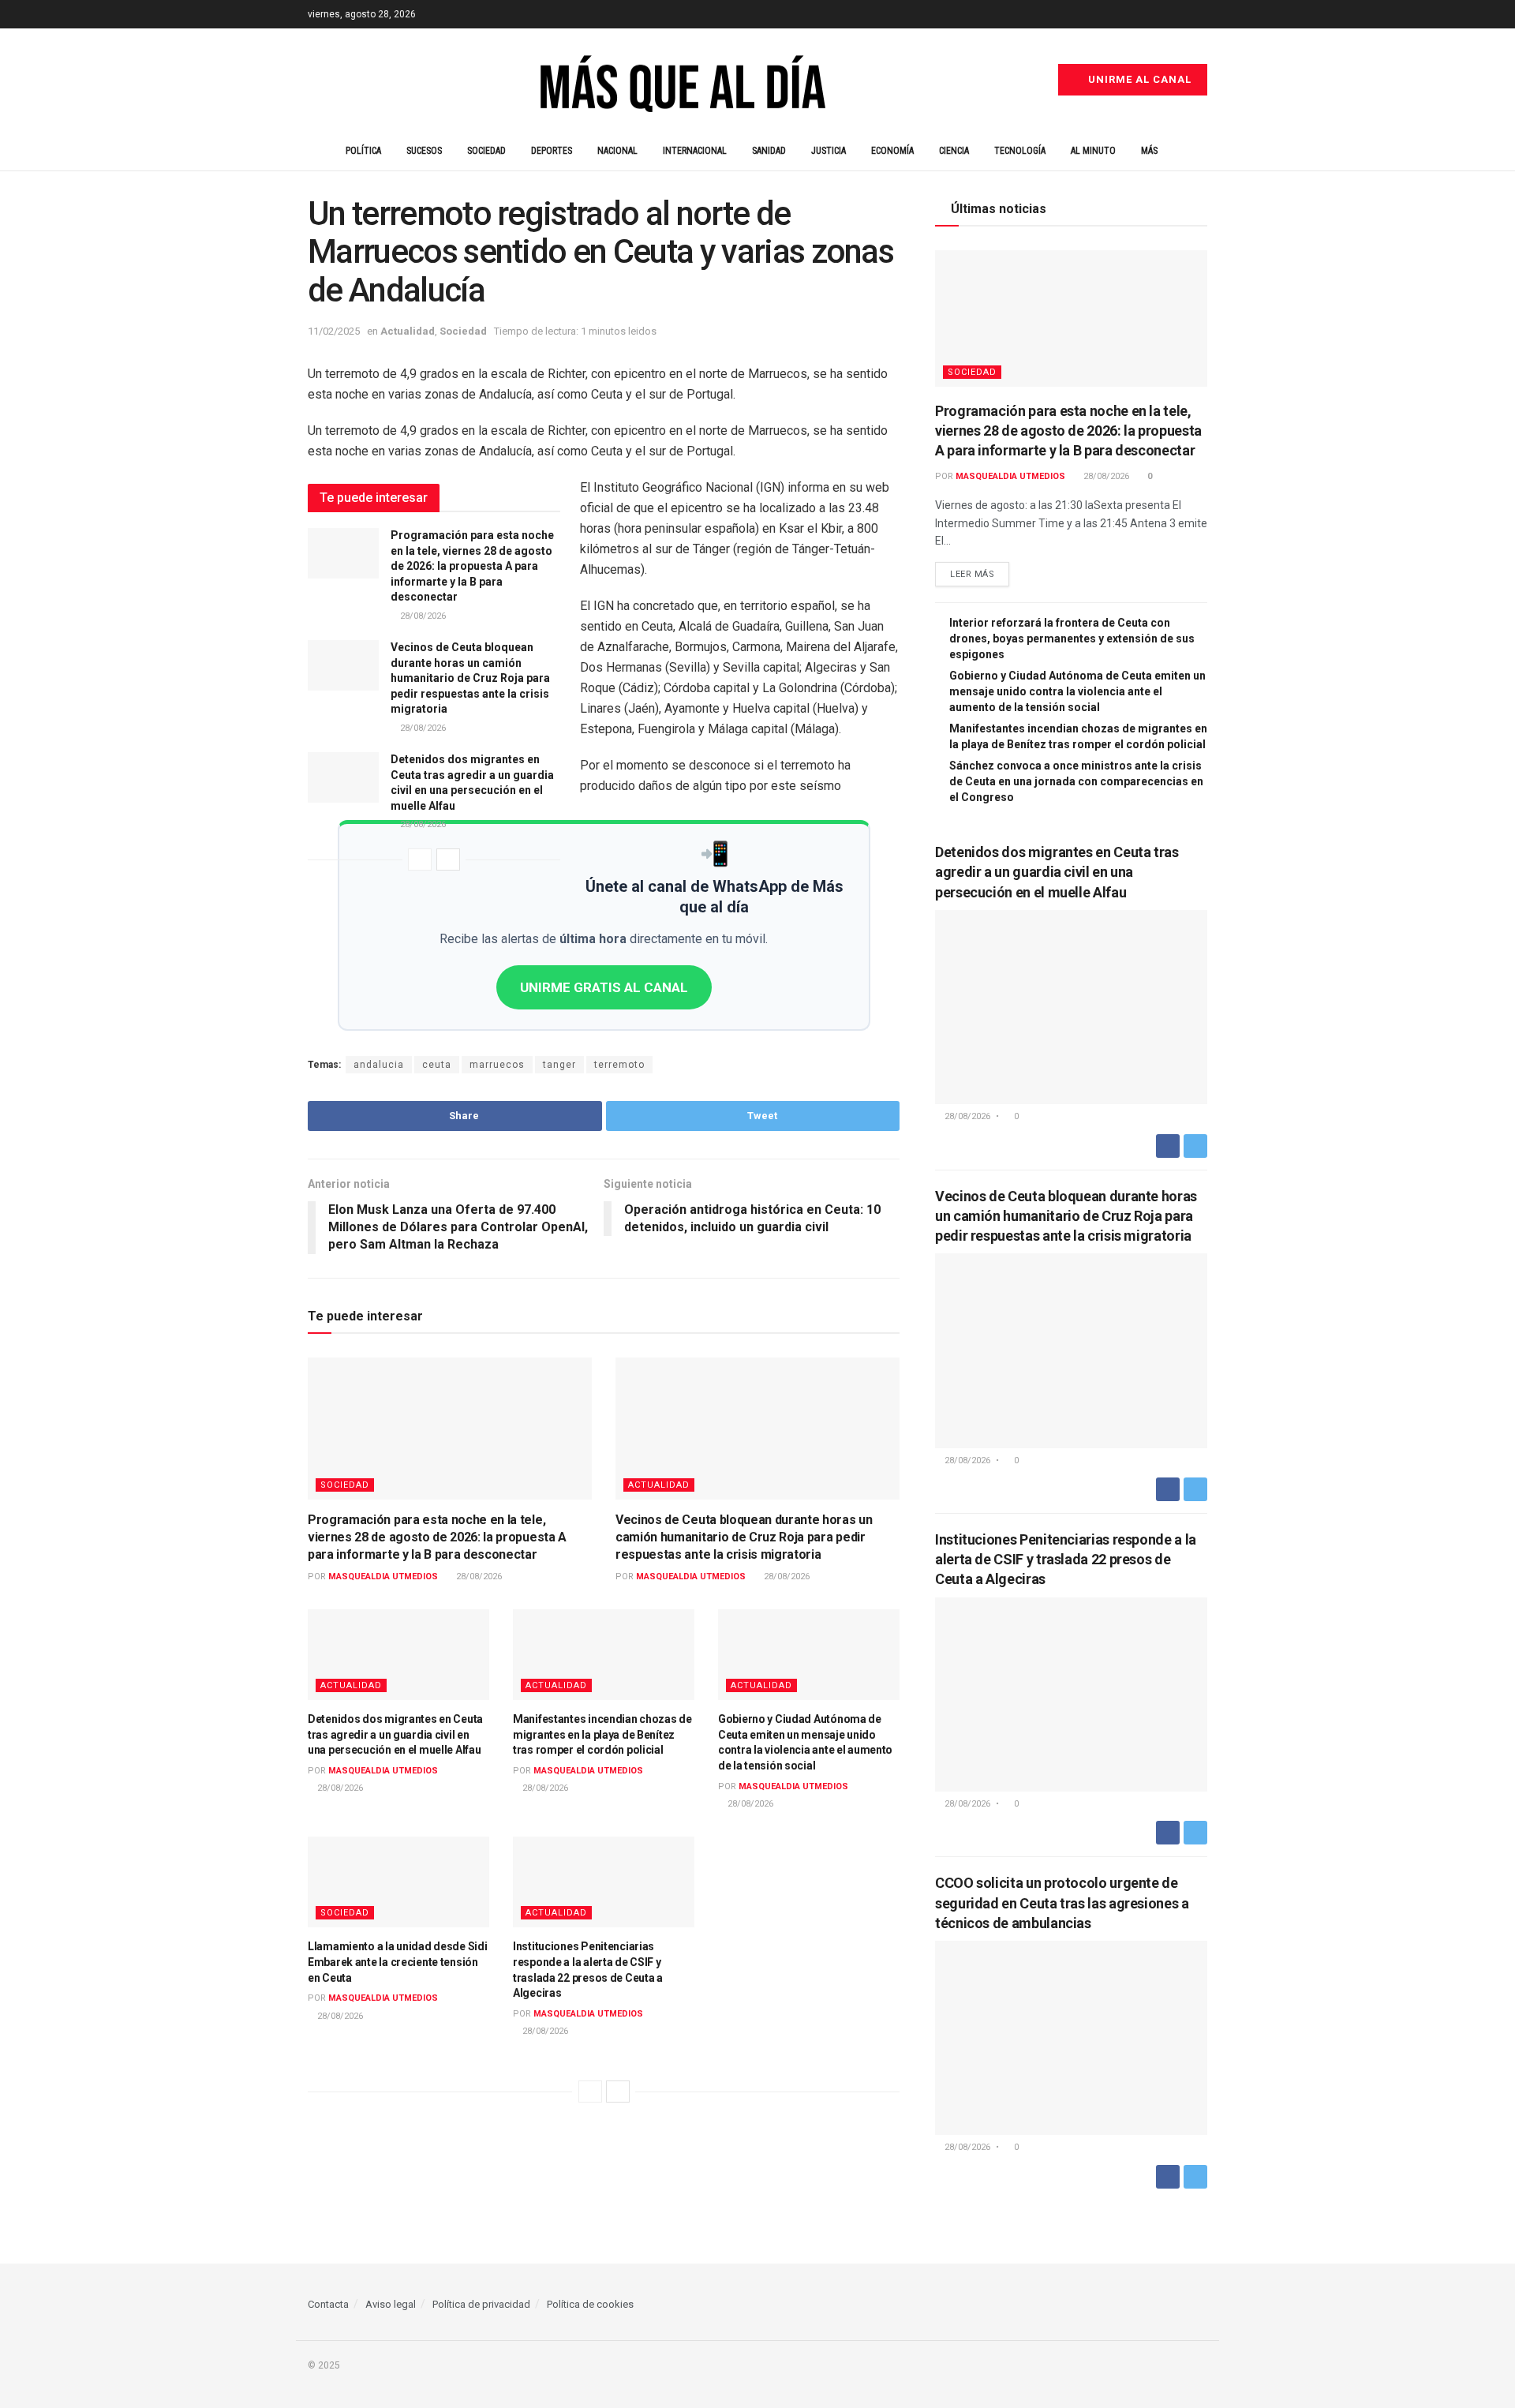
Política (363, 151)
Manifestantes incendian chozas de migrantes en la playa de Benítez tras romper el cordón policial (602, 1734)
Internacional (695, 151)
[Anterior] (420, 859)
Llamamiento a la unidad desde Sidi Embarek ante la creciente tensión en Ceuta (397, 1962)
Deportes (552, 151)
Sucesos (424, 151)
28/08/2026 (422, 616)
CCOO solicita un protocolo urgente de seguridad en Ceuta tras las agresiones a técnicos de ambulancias (1062, 1902)
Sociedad (486, 151)
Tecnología (1020, 151)
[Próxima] (448, 859)
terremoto (619, 1065)
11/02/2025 (334, 331)
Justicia (829, 151)
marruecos (497, 1065)
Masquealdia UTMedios (383, 1577)
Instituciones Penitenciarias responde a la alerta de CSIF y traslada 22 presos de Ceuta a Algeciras (1066, 1559)
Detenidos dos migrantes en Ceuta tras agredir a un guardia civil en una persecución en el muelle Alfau (395, 1734)
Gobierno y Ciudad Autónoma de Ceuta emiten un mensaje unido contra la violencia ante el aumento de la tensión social (1077, 691)
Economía (892, 151)
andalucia (379, 1065)
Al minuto (1093, 151)
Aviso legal (391, 2304)
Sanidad (769, 151)
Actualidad (408, 331)
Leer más (972, 574)
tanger (559, 1065)
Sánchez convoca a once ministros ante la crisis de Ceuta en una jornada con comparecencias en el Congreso (1076, 781)
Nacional (617, 151)
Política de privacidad (481, 2304)
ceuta (437, 1065)
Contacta (328, 2304)
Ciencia (954, 151)
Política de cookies (590, 2304)
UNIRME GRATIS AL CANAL (604, 987)
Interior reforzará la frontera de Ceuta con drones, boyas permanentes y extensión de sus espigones (1072, 639)
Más (1149, 151)
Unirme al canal (1138, 79)
